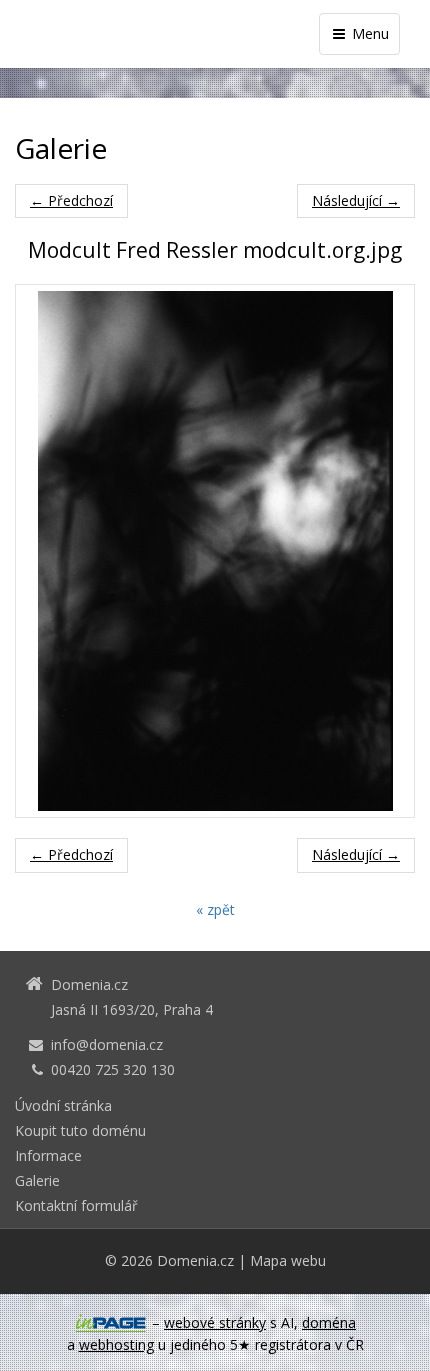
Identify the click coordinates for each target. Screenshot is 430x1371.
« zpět (215, 909)
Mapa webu (288, 1260)
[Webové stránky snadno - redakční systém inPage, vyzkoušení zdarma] (111, 1323)
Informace (48, 1155)
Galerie (37, 1180)
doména (329, 1322)
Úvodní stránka (63, 1105)
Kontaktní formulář (76, 1205)
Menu (368, 33)
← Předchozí (71, 200)
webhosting (116, 1344)
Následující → (356, 200)
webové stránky (215, 1322)
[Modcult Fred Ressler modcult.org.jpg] (215, 551)
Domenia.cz (195, 1260)
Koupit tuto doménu (80, 1130)
